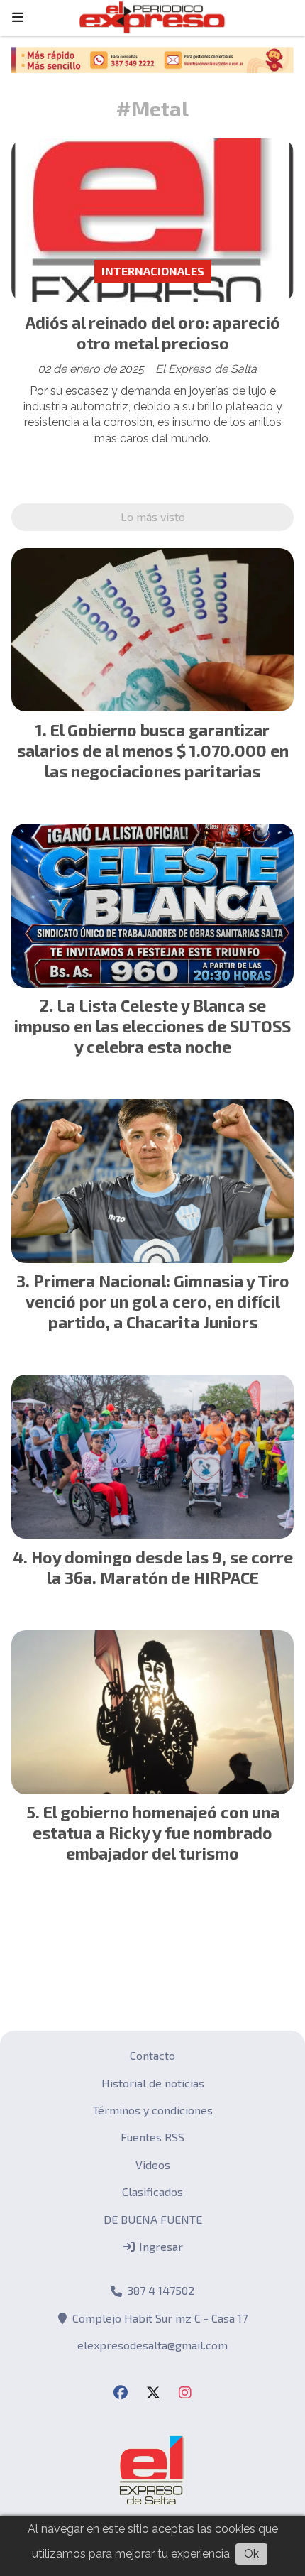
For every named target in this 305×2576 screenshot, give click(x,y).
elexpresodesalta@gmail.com (152, 2345)
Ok (251, 2554)
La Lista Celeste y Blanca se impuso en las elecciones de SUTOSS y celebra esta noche (152, 1026)
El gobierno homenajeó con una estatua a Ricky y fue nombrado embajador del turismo (156, 1833)
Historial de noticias (153, 2083)
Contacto (152, 2055)
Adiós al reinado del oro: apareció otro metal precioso (153, 333)
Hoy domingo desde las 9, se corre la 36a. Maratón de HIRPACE (162, 1567)
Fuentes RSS (152, 2137)
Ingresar (160, 2246)
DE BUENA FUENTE (153, 2219)
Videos (153, 2165)
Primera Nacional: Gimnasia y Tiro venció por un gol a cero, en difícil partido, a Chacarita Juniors (157, 1301)
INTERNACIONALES (153, 271)
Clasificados (152, 2192)
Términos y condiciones (153, 2110)
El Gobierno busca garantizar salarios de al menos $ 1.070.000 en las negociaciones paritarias (153, 751)
